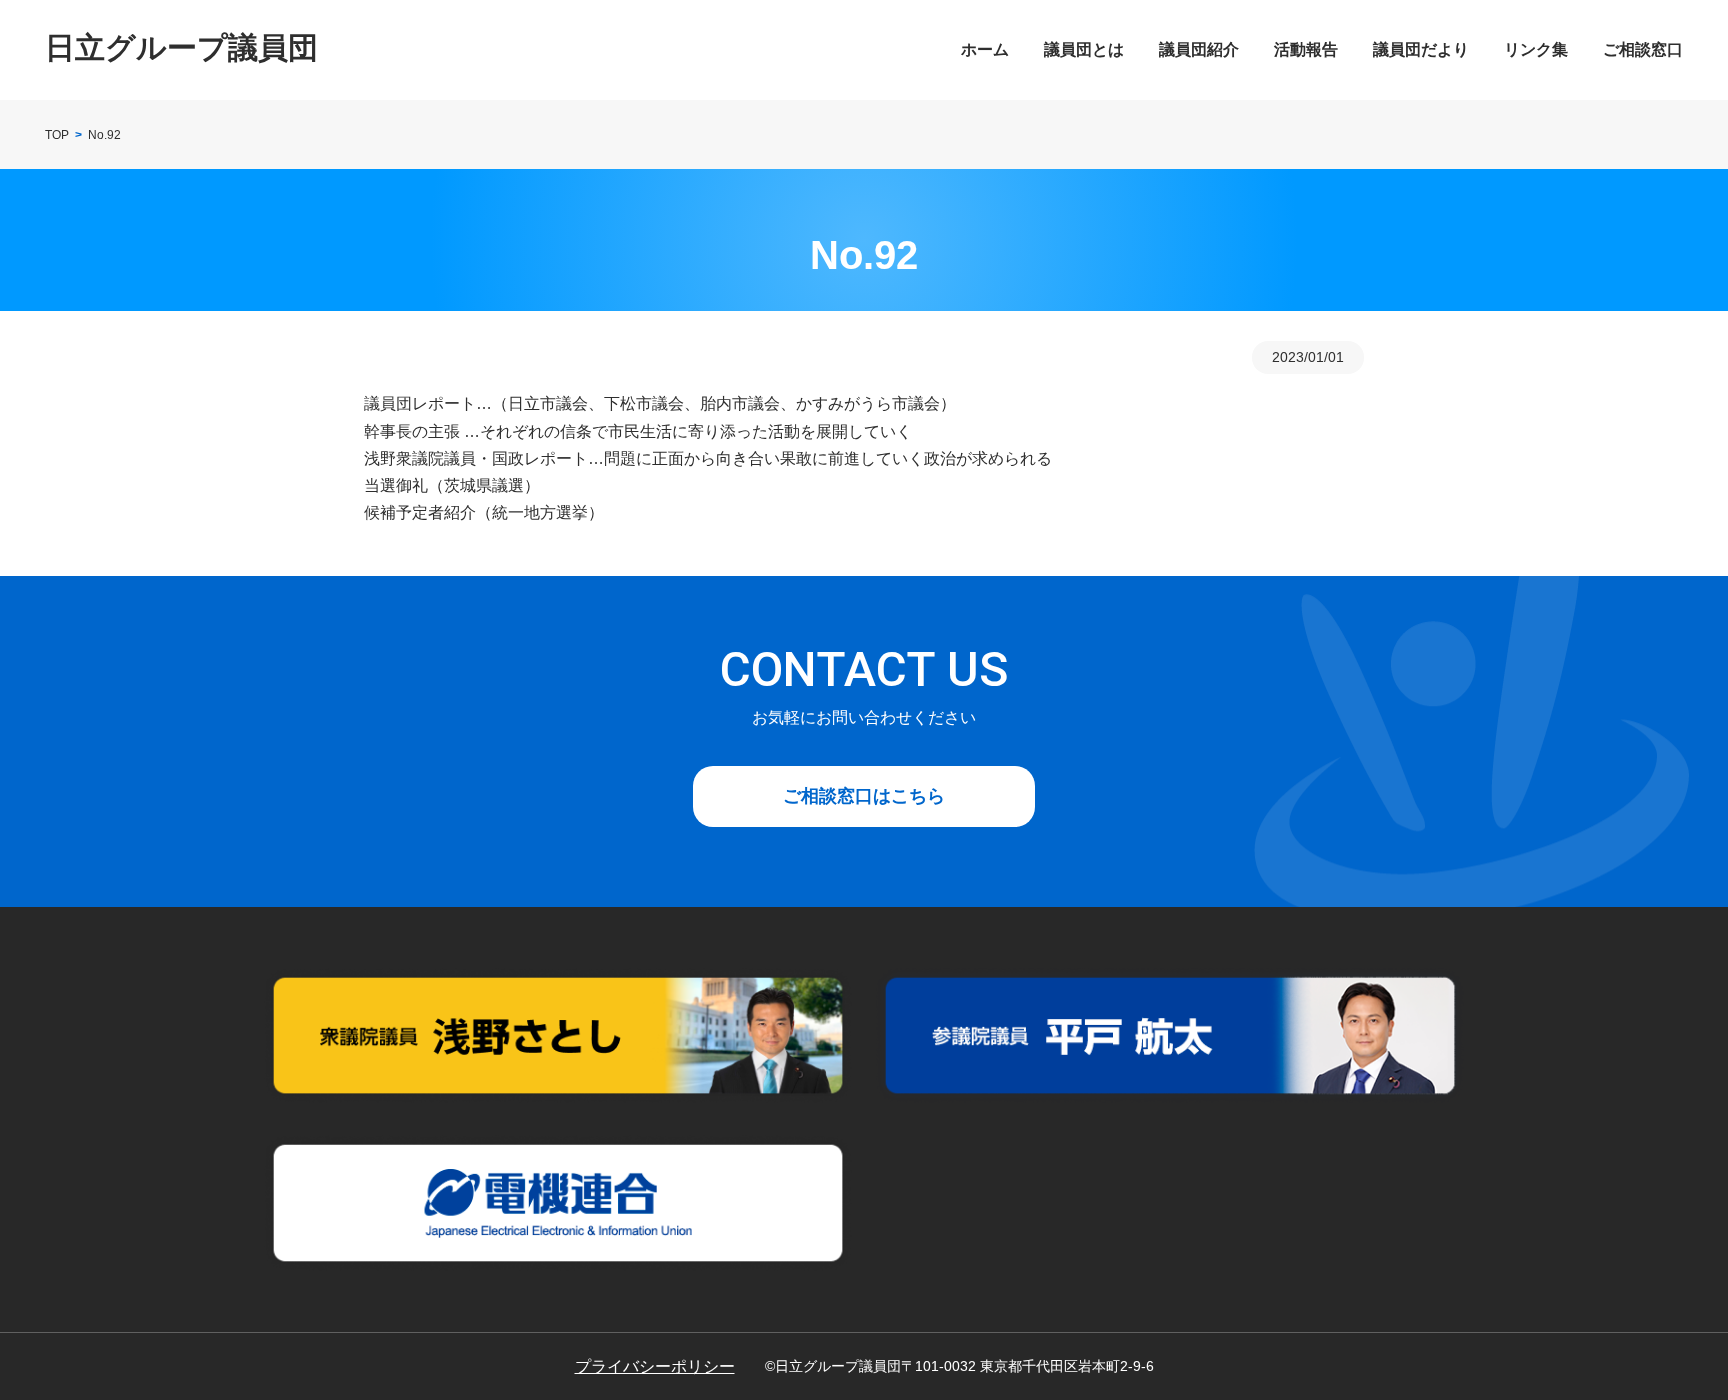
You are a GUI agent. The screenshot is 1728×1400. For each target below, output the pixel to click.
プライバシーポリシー (655, 1366)
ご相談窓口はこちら (864, 796)
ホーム (985, 49)
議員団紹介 (1199, 49)
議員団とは (1084, 49)
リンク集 (1536, 49)
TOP (57, 135)
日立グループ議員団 (181, 47)
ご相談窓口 (1643, 49)
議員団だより (1421, 49)
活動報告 (1306, 49)
